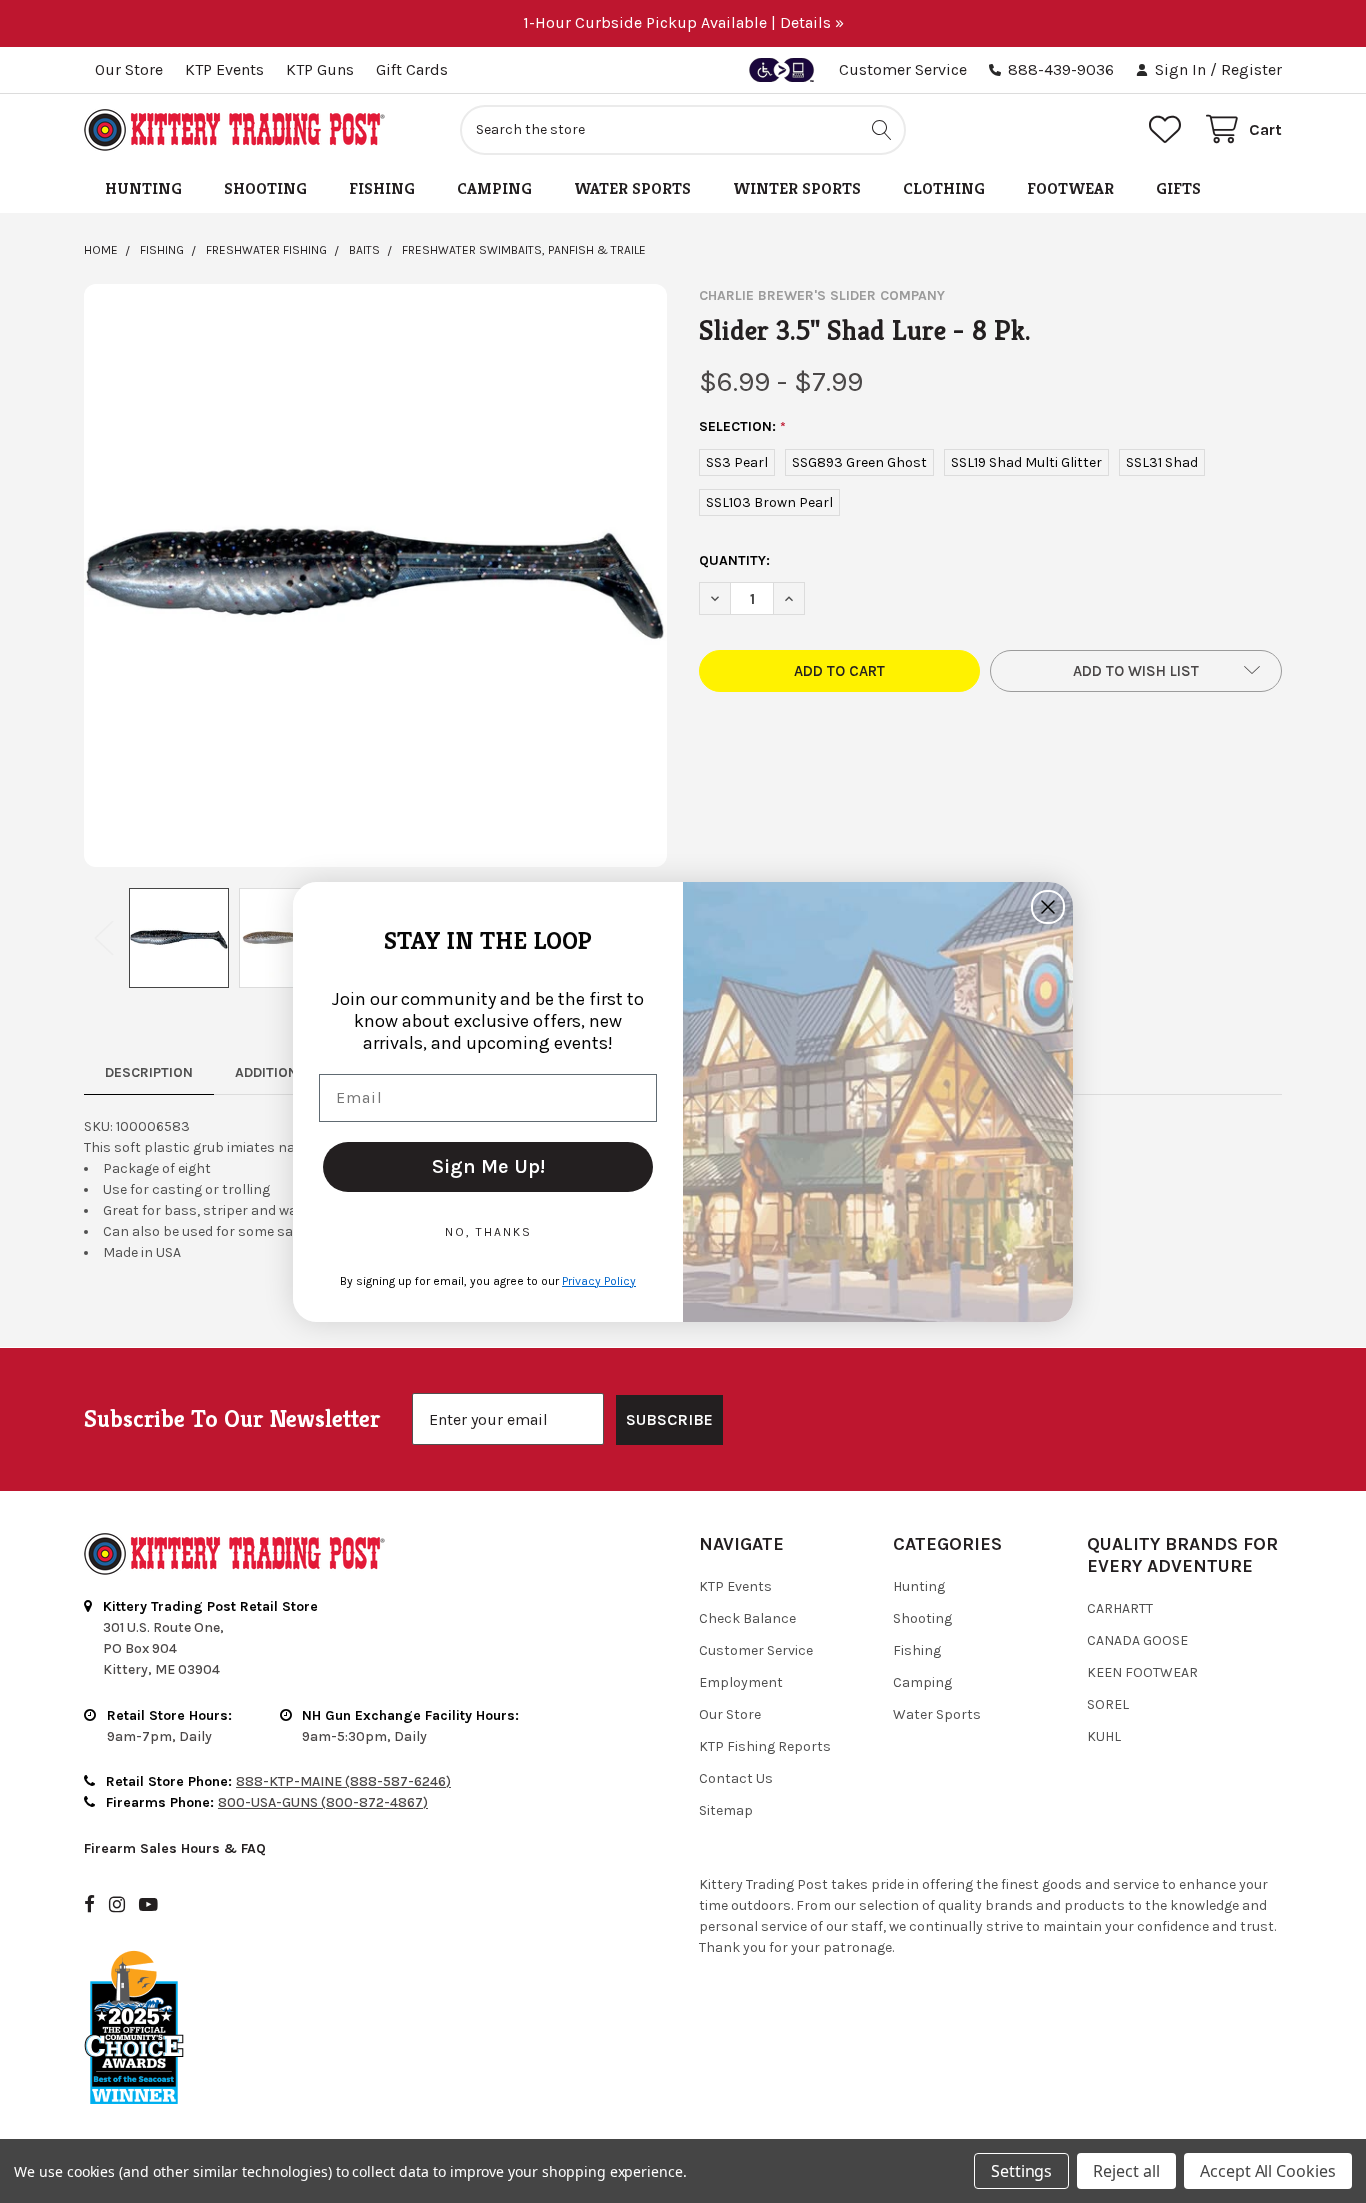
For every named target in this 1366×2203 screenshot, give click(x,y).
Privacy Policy (599, 1280)
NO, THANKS (488, 1231)
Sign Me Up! (488, 1165)
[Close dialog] (1048, 907)
